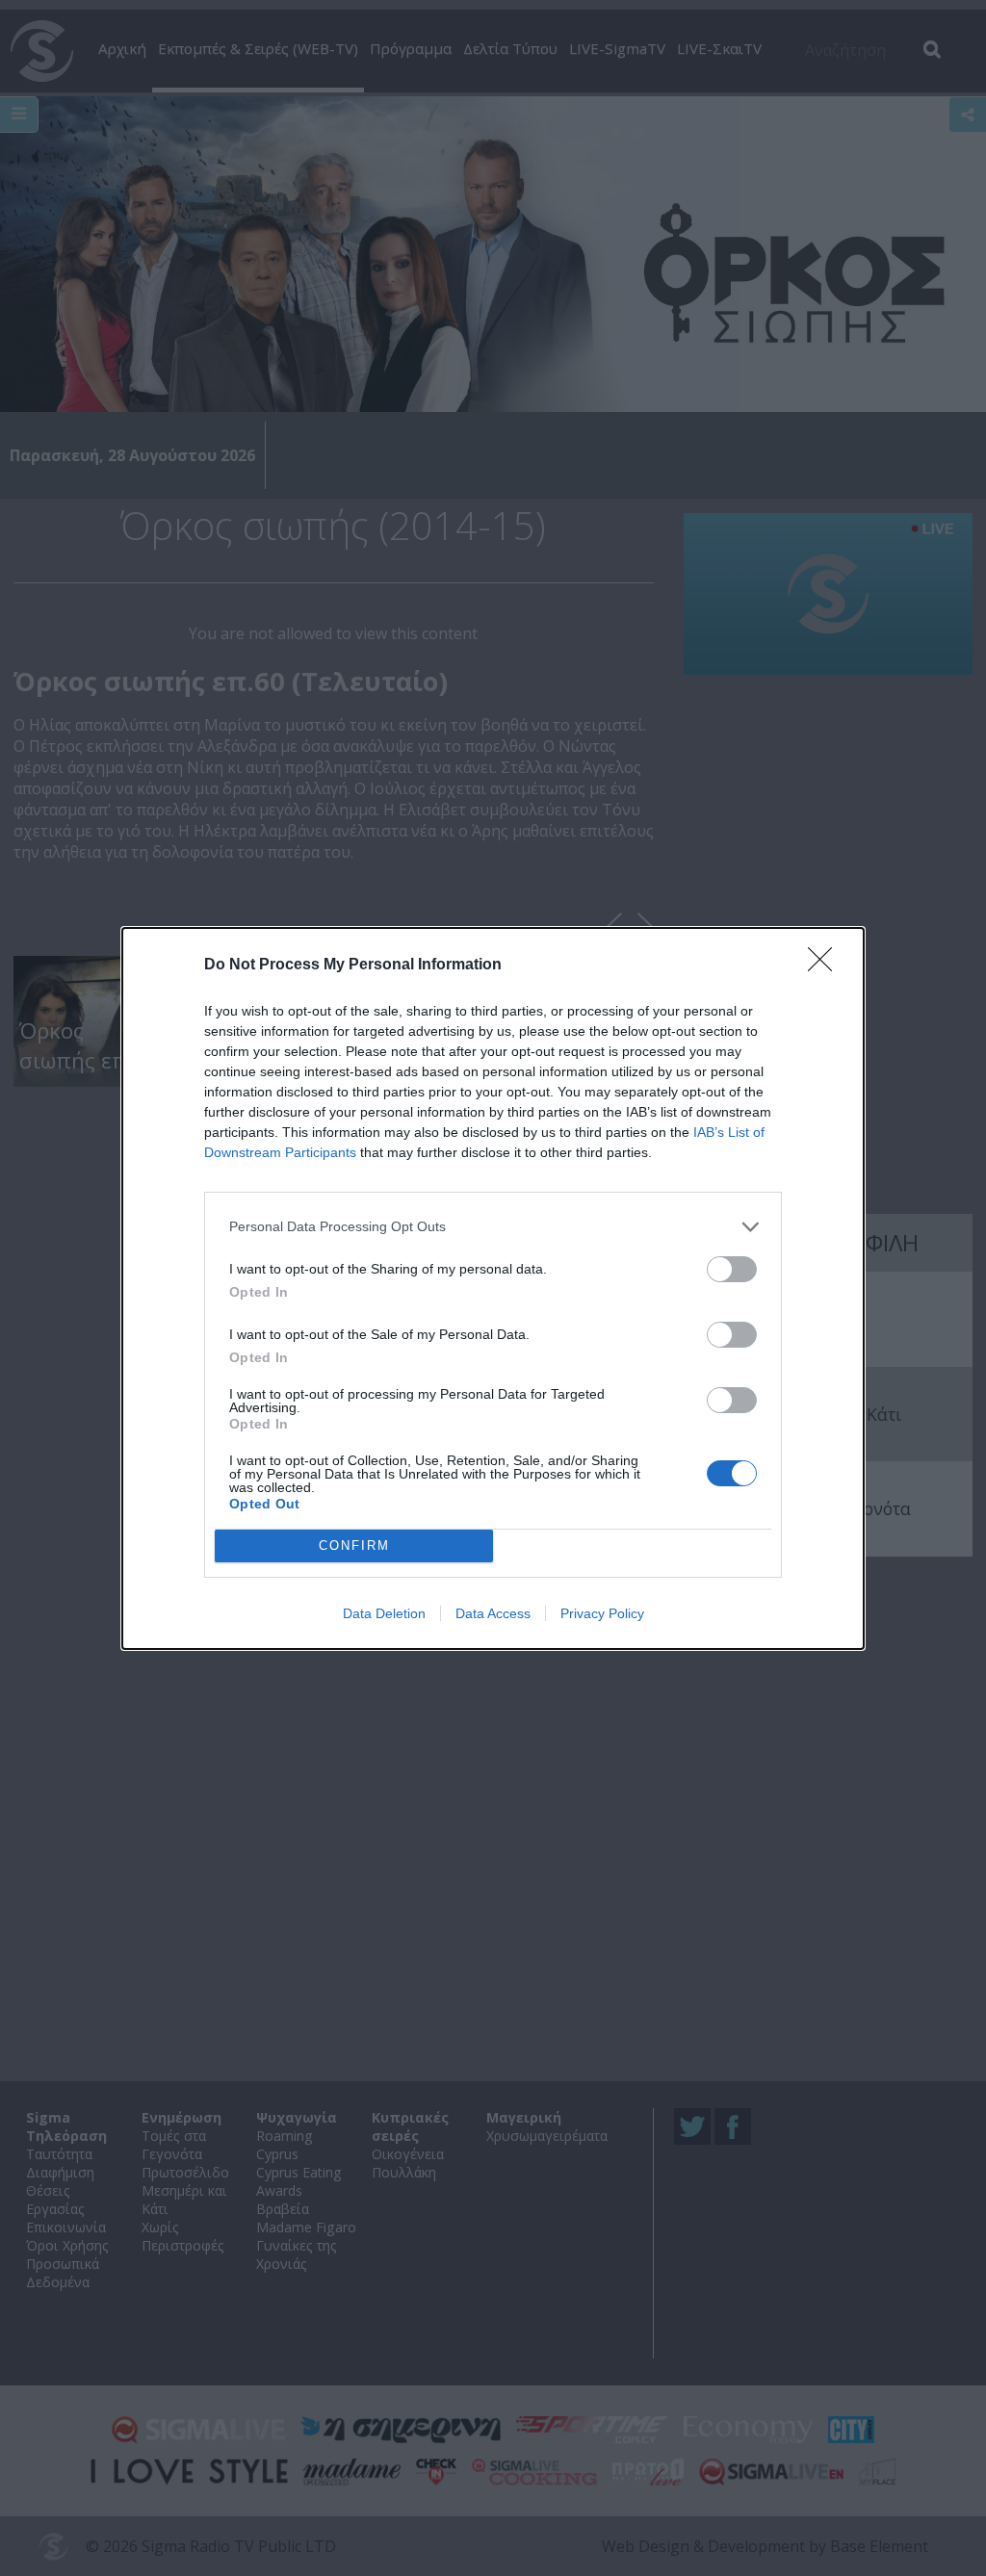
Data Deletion (384, 1613)
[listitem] (493, 1227)
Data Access (493, 1613)
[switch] (732, 1269)
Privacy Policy (602, 1613)
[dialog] (493, 1288)
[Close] (826, 966)
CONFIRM (354, 1546)
